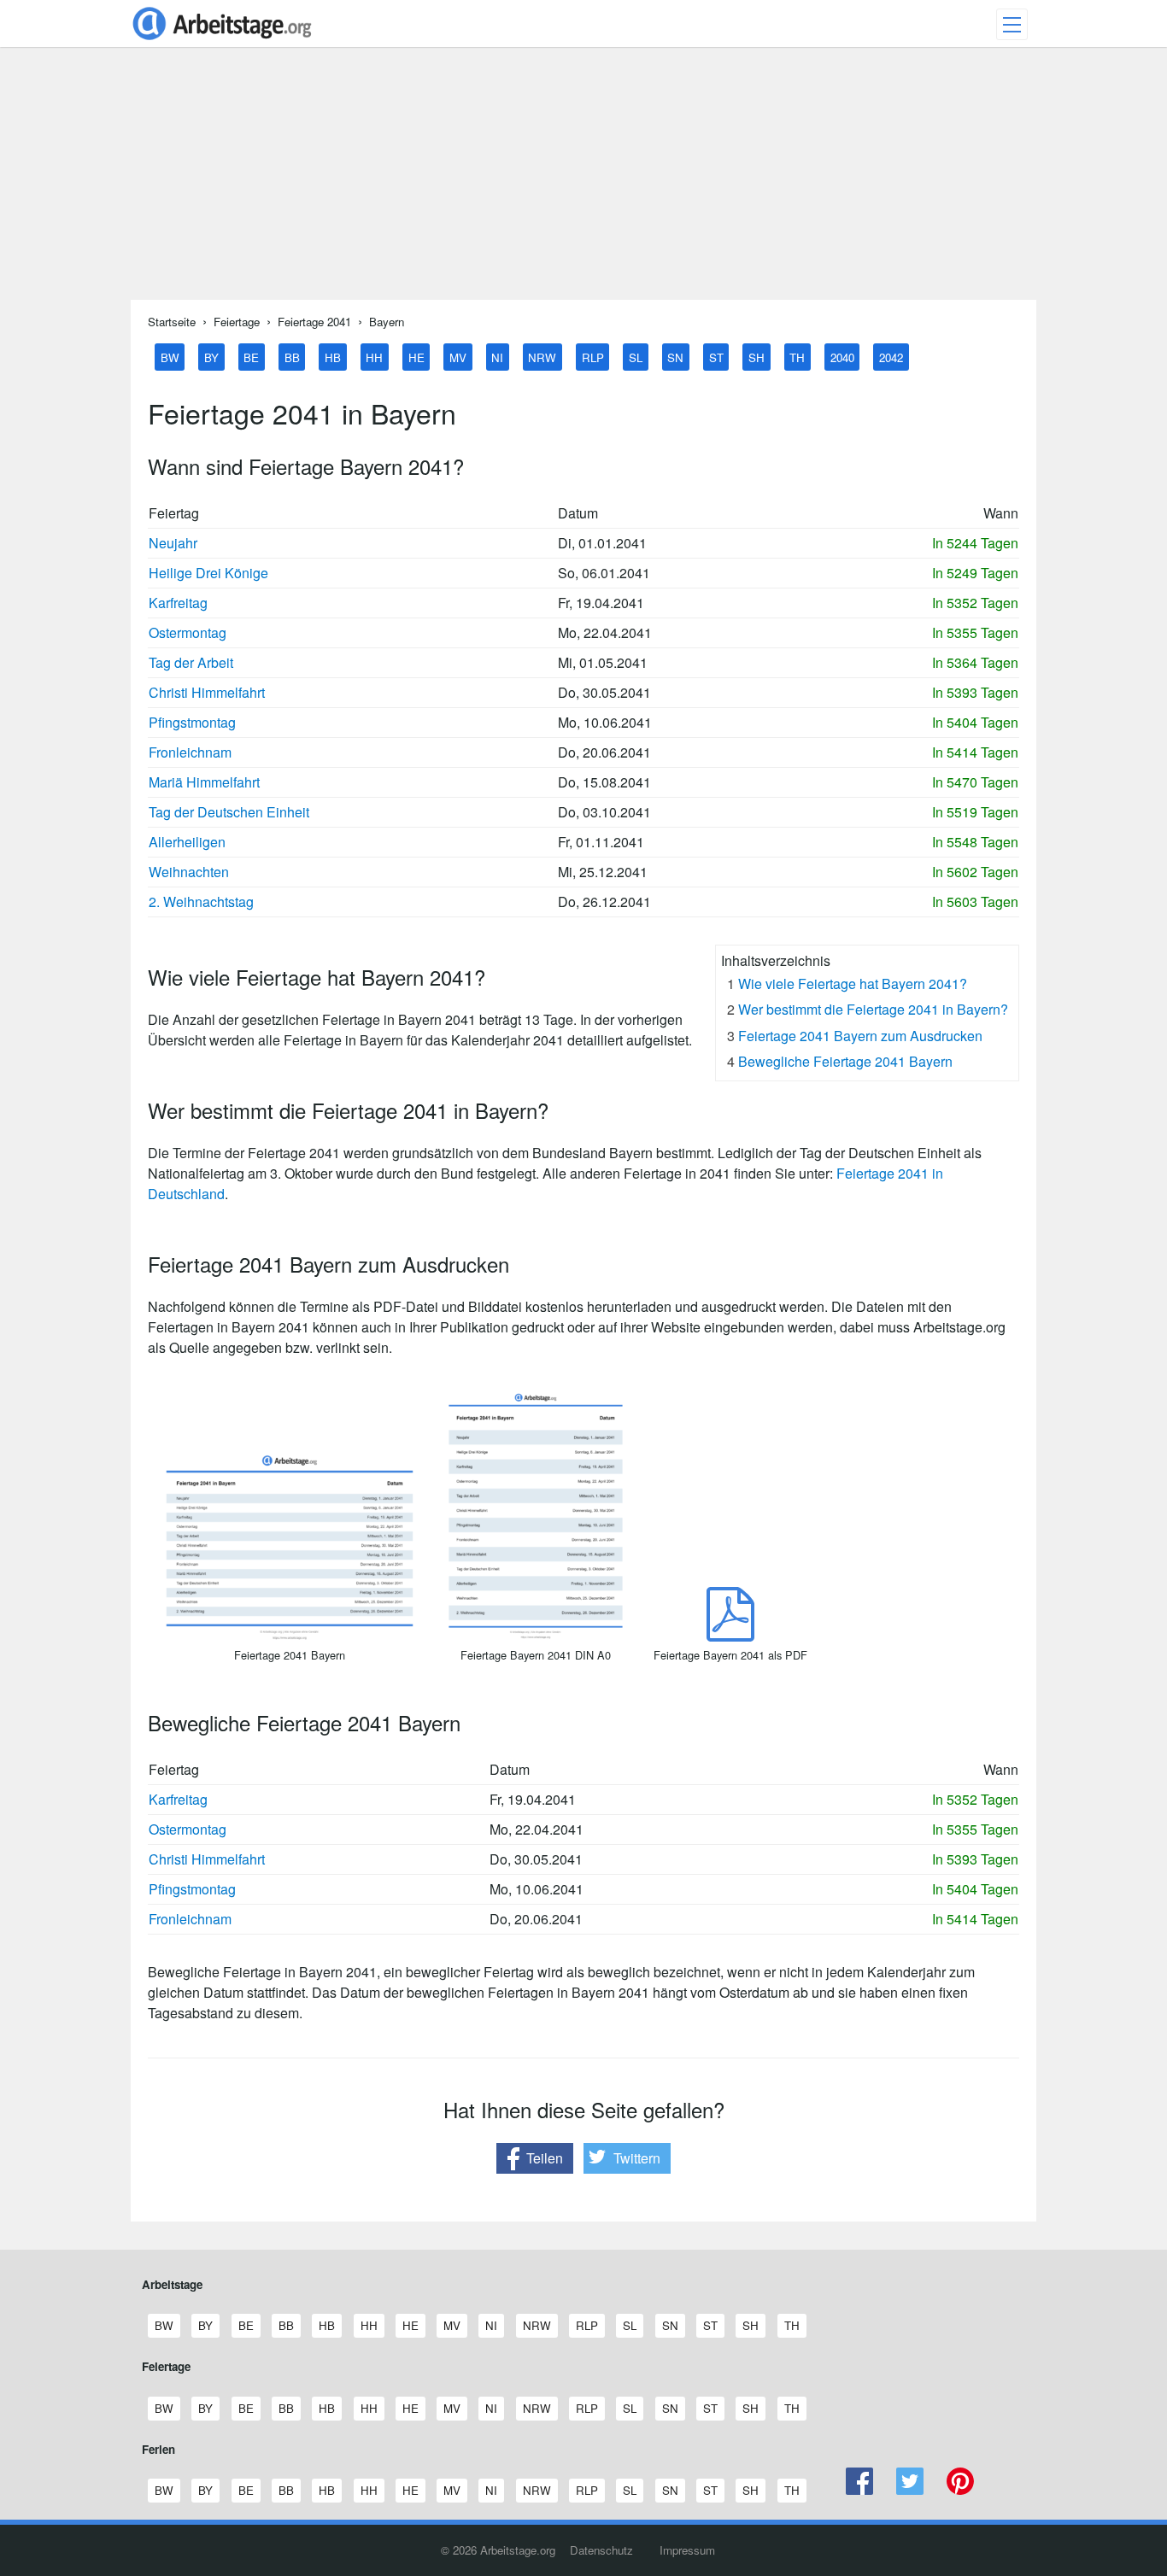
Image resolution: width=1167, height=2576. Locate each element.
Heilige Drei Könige (208, 573)
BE (251, 357)
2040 (842, 357)
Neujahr (173, 543)
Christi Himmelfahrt (207, 692)
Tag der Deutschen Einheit (229, 812)
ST (716, 357)
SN (675, 357)
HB (333, 357)
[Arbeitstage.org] (222, 41)
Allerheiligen (187, 842)
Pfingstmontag (192, 722)
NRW (542, 357)
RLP (593, 357)
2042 (891, 357)
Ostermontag (188, 632)
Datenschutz (601, 2550)
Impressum (687, 2550)
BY (211, 357)
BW (170, 357)
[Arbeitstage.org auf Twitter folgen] (910, 2490)
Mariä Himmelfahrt (204, 782)
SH (756, 357)
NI (497, 357)
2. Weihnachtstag (201, 902)
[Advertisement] (583, 180)
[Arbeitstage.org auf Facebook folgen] (860, 2490)
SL (636, 357)
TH (797, 357)
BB (292, 357)
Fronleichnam (190, 752)
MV (458, 357)
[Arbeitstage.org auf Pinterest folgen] (960, 2490)
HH (374, 357)
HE (416, 357)
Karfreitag (178, 603)
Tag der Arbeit (191, 662)
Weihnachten (189, 872)
